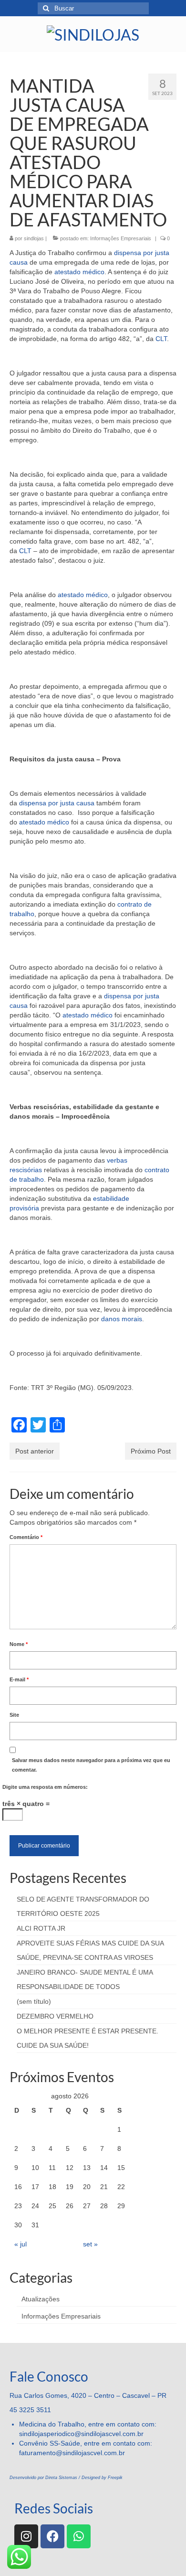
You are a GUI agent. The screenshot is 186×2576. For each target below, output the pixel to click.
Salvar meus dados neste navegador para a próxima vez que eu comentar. (91, 1765)
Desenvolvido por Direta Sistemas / (46, 2478)
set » (90, 2244)
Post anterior (35, 1451)
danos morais (122, 1319)
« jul (21, 2244)
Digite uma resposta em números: (45, 1787)
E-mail (19, 1679)
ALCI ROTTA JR (41, 1928)
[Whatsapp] (79, 2536)
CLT (161, 339)
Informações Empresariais (121, 238)
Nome (19, 1644)
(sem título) (34, 2001)
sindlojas (34, 238)
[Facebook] (52, 2536)
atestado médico (79, 272)
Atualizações (41, 2299)
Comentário (26, 1537)
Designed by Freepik (102, 2478)
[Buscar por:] (93, 8)
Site (14, 1715)
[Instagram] (26, 2536)
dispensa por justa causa (57, 803)
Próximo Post (151, 1451)
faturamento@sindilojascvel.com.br (72, 2453)
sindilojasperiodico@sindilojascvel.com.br (81, 2434)
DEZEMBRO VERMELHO (55, 2016)
